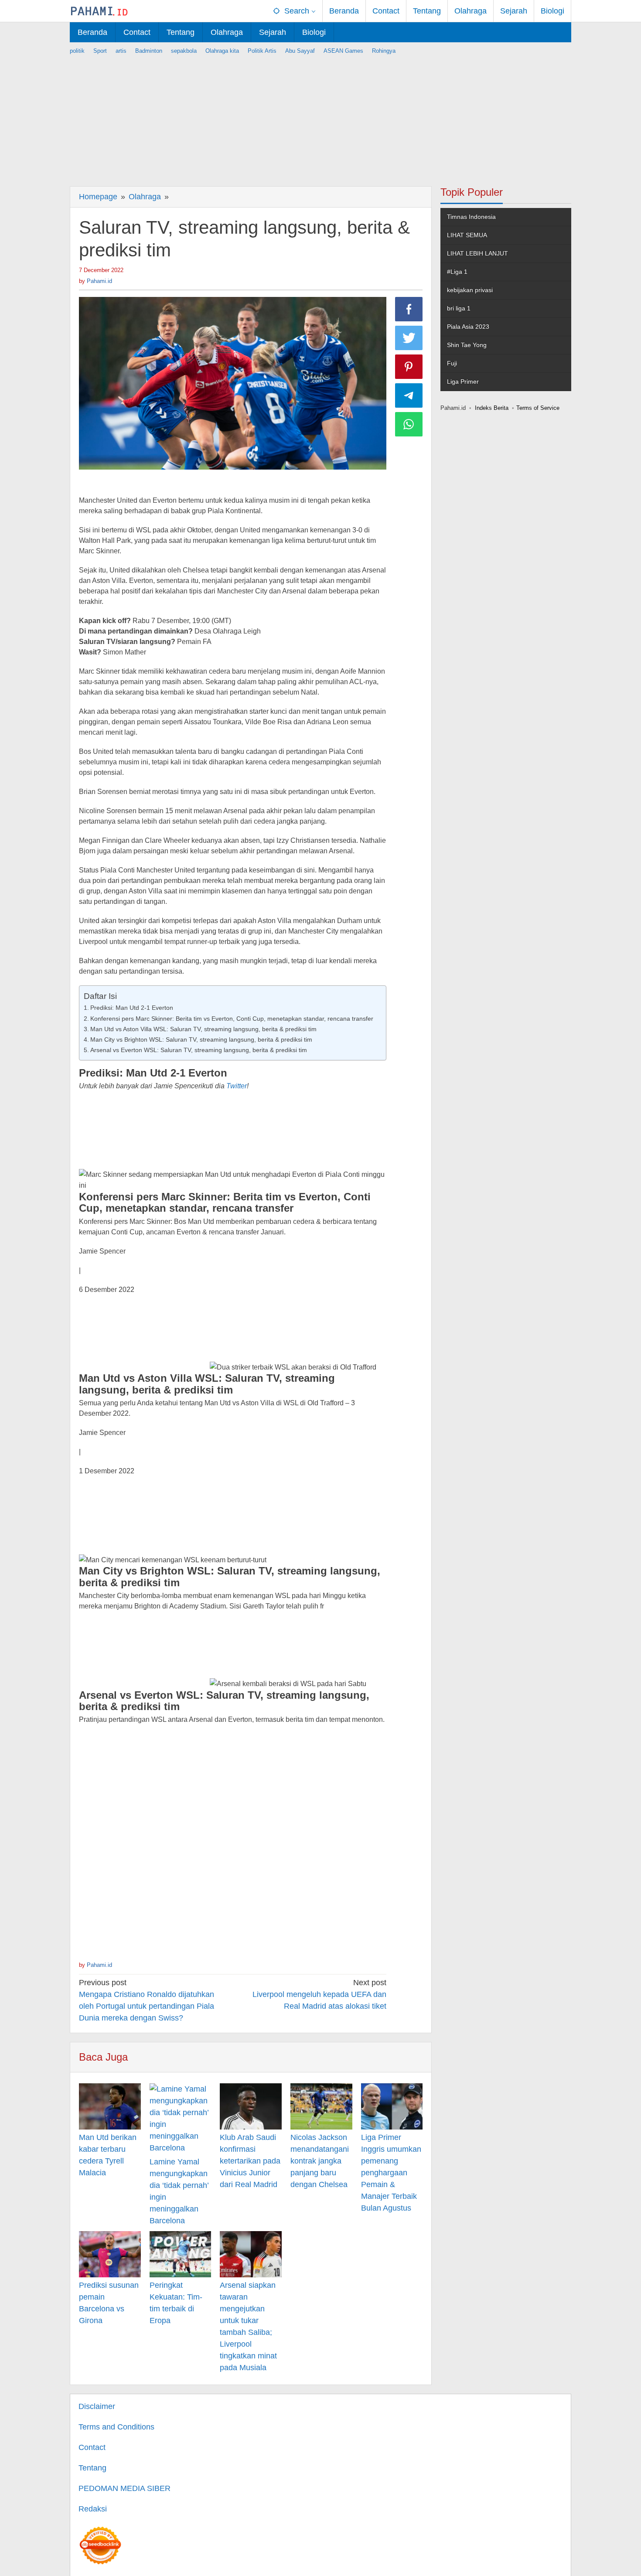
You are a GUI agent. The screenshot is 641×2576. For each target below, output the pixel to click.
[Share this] (409, 309)
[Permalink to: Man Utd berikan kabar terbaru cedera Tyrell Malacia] (110, 2106)
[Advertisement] (320, 116)
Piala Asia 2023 (468, 327)
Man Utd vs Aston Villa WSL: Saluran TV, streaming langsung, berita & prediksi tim (203, 1029)
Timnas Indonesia (471, 217)
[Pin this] (409, 367)
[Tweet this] (409, 338)
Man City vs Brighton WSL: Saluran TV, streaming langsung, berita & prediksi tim (201, 1039)
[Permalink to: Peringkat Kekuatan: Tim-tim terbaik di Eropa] (181, 2254)
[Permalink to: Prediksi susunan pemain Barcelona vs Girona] (110, 2254)
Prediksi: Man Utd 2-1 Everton (132, 1008)
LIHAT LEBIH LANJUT (477, 253)
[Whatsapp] (409, 424)
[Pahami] (99, 11)
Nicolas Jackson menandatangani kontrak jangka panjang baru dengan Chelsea (320, 2161)
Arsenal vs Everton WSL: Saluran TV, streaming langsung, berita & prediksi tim (199, 1050)
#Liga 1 (457, 272)
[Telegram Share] (409, 395)
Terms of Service (538, 408)
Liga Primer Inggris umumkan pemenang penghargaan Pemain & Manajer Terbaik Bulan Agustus (391, 2173)
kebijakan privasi (470, 290)
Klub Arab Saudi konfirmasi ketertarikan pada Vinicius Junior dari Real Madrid (250, 2161)
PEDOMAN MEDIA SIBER (124, 2488)
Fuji (452, 363)
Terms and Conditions (116, 2427)
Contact (92, 2447)
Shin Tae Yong (467, 345)
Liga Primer (463, 382)
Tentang (92, 2468)
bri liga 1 (459, 308)
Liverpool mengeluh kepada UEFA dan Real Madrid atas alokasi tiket (319, 1994)
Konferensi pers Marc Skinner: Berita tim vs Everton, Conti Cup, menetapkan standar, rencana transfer (232, 1019)
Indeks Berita (492, 408)
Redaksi (93, 2509)
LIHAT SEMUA (467, 235)
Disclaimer (97, 2406)
